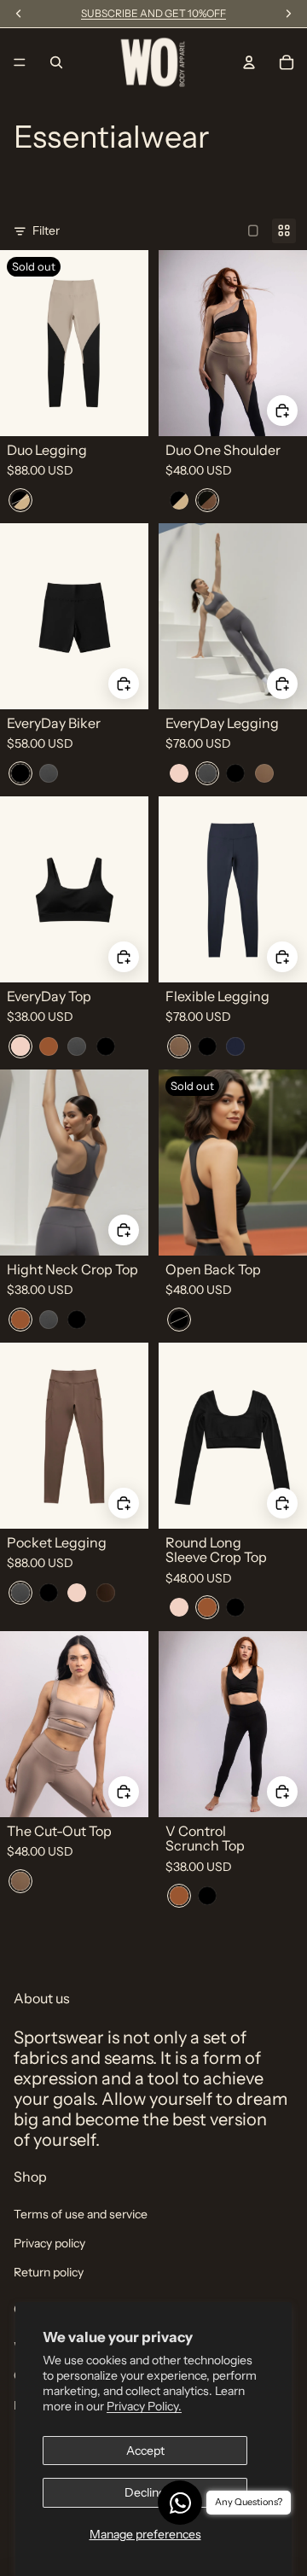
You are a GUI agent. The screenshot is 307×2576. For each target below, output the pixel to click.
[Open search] (56, 62)
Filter (46, 230)
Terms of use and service (81, 2214)
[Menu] (20, 62)
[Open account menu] (249, 62)
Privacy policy (49, 2243)
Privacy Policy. (144, 2406)
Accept (145, 2451)
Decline (145, 2492)
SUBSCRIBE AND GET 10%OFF (153, 13)
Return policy (49, 2272)
